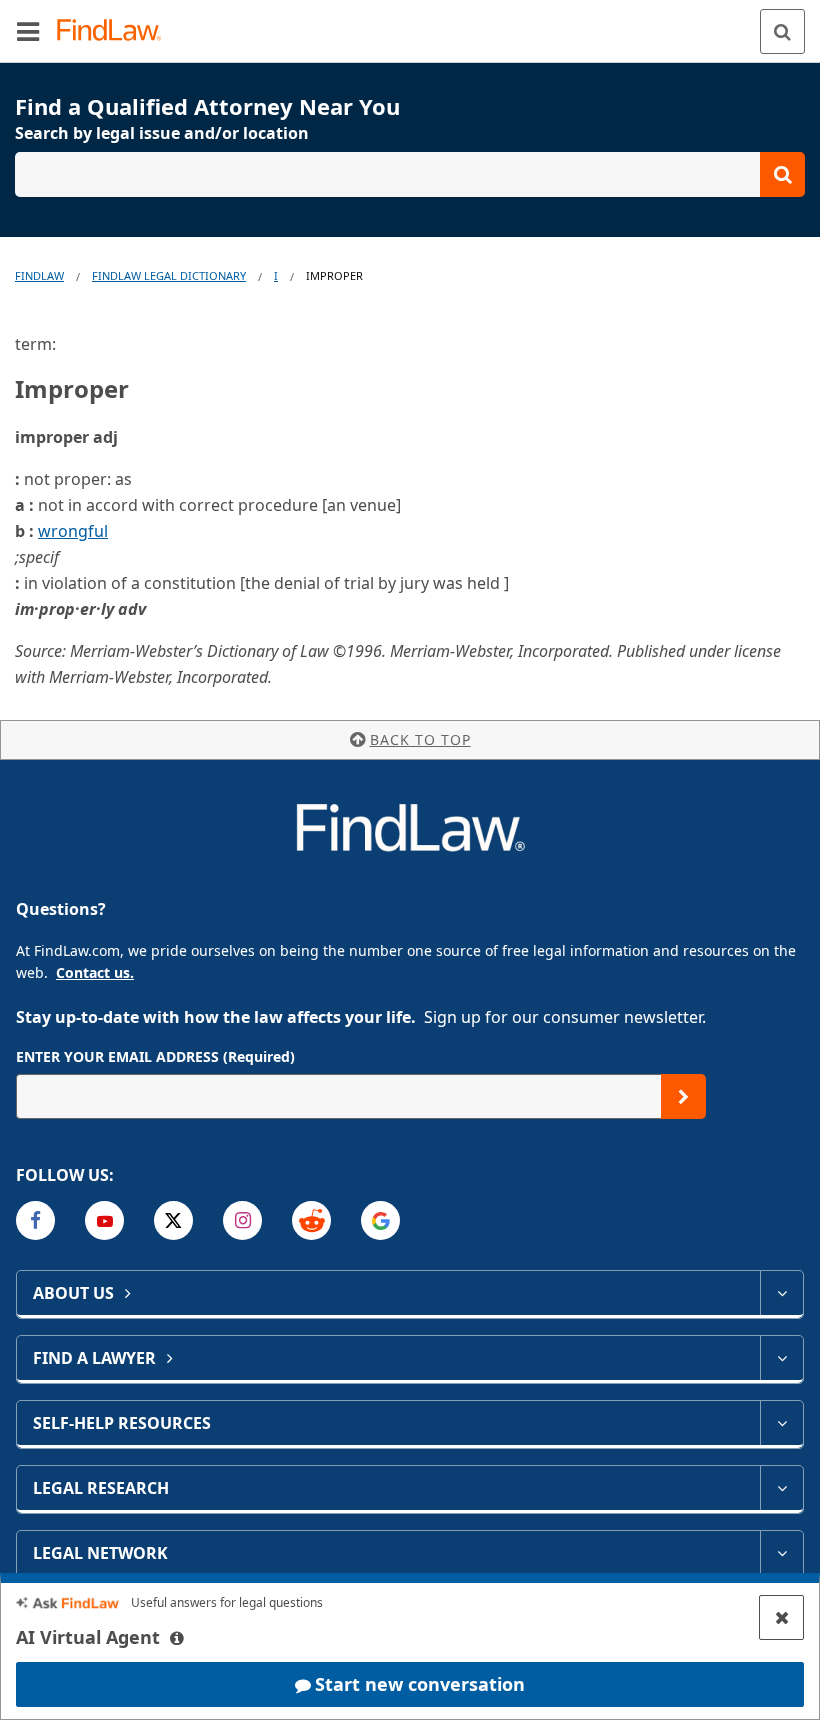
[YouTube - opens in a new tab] (104, 1220)
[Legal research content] (781, 1488)
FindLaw (39, 275)
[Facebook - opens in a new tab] (35, 1220)
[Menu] (28, 31)
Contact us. (95, 972)
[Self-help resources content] (781, 1423)
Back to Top (420, 739)
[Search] (782, 31)
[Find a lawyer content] (781, 1358)
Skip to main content (410, 23)
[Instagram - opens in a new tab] (242, 1220)
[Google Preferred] (380, 1220)
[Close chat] (781, 1617)
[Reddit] (311, 1220)
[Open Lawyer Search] (410, 174)
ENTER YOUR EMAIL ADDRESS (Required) (155, 1056)
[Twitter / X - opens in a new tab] (173, 1220)
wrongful (73, 531)
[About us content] (781, 1293)
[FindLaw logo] (115, 31)
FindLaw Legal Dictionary (169, 275)
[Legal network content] (781, 1553)
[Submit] (683, 1096)
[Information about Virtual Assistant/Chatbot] (177, 1638)
